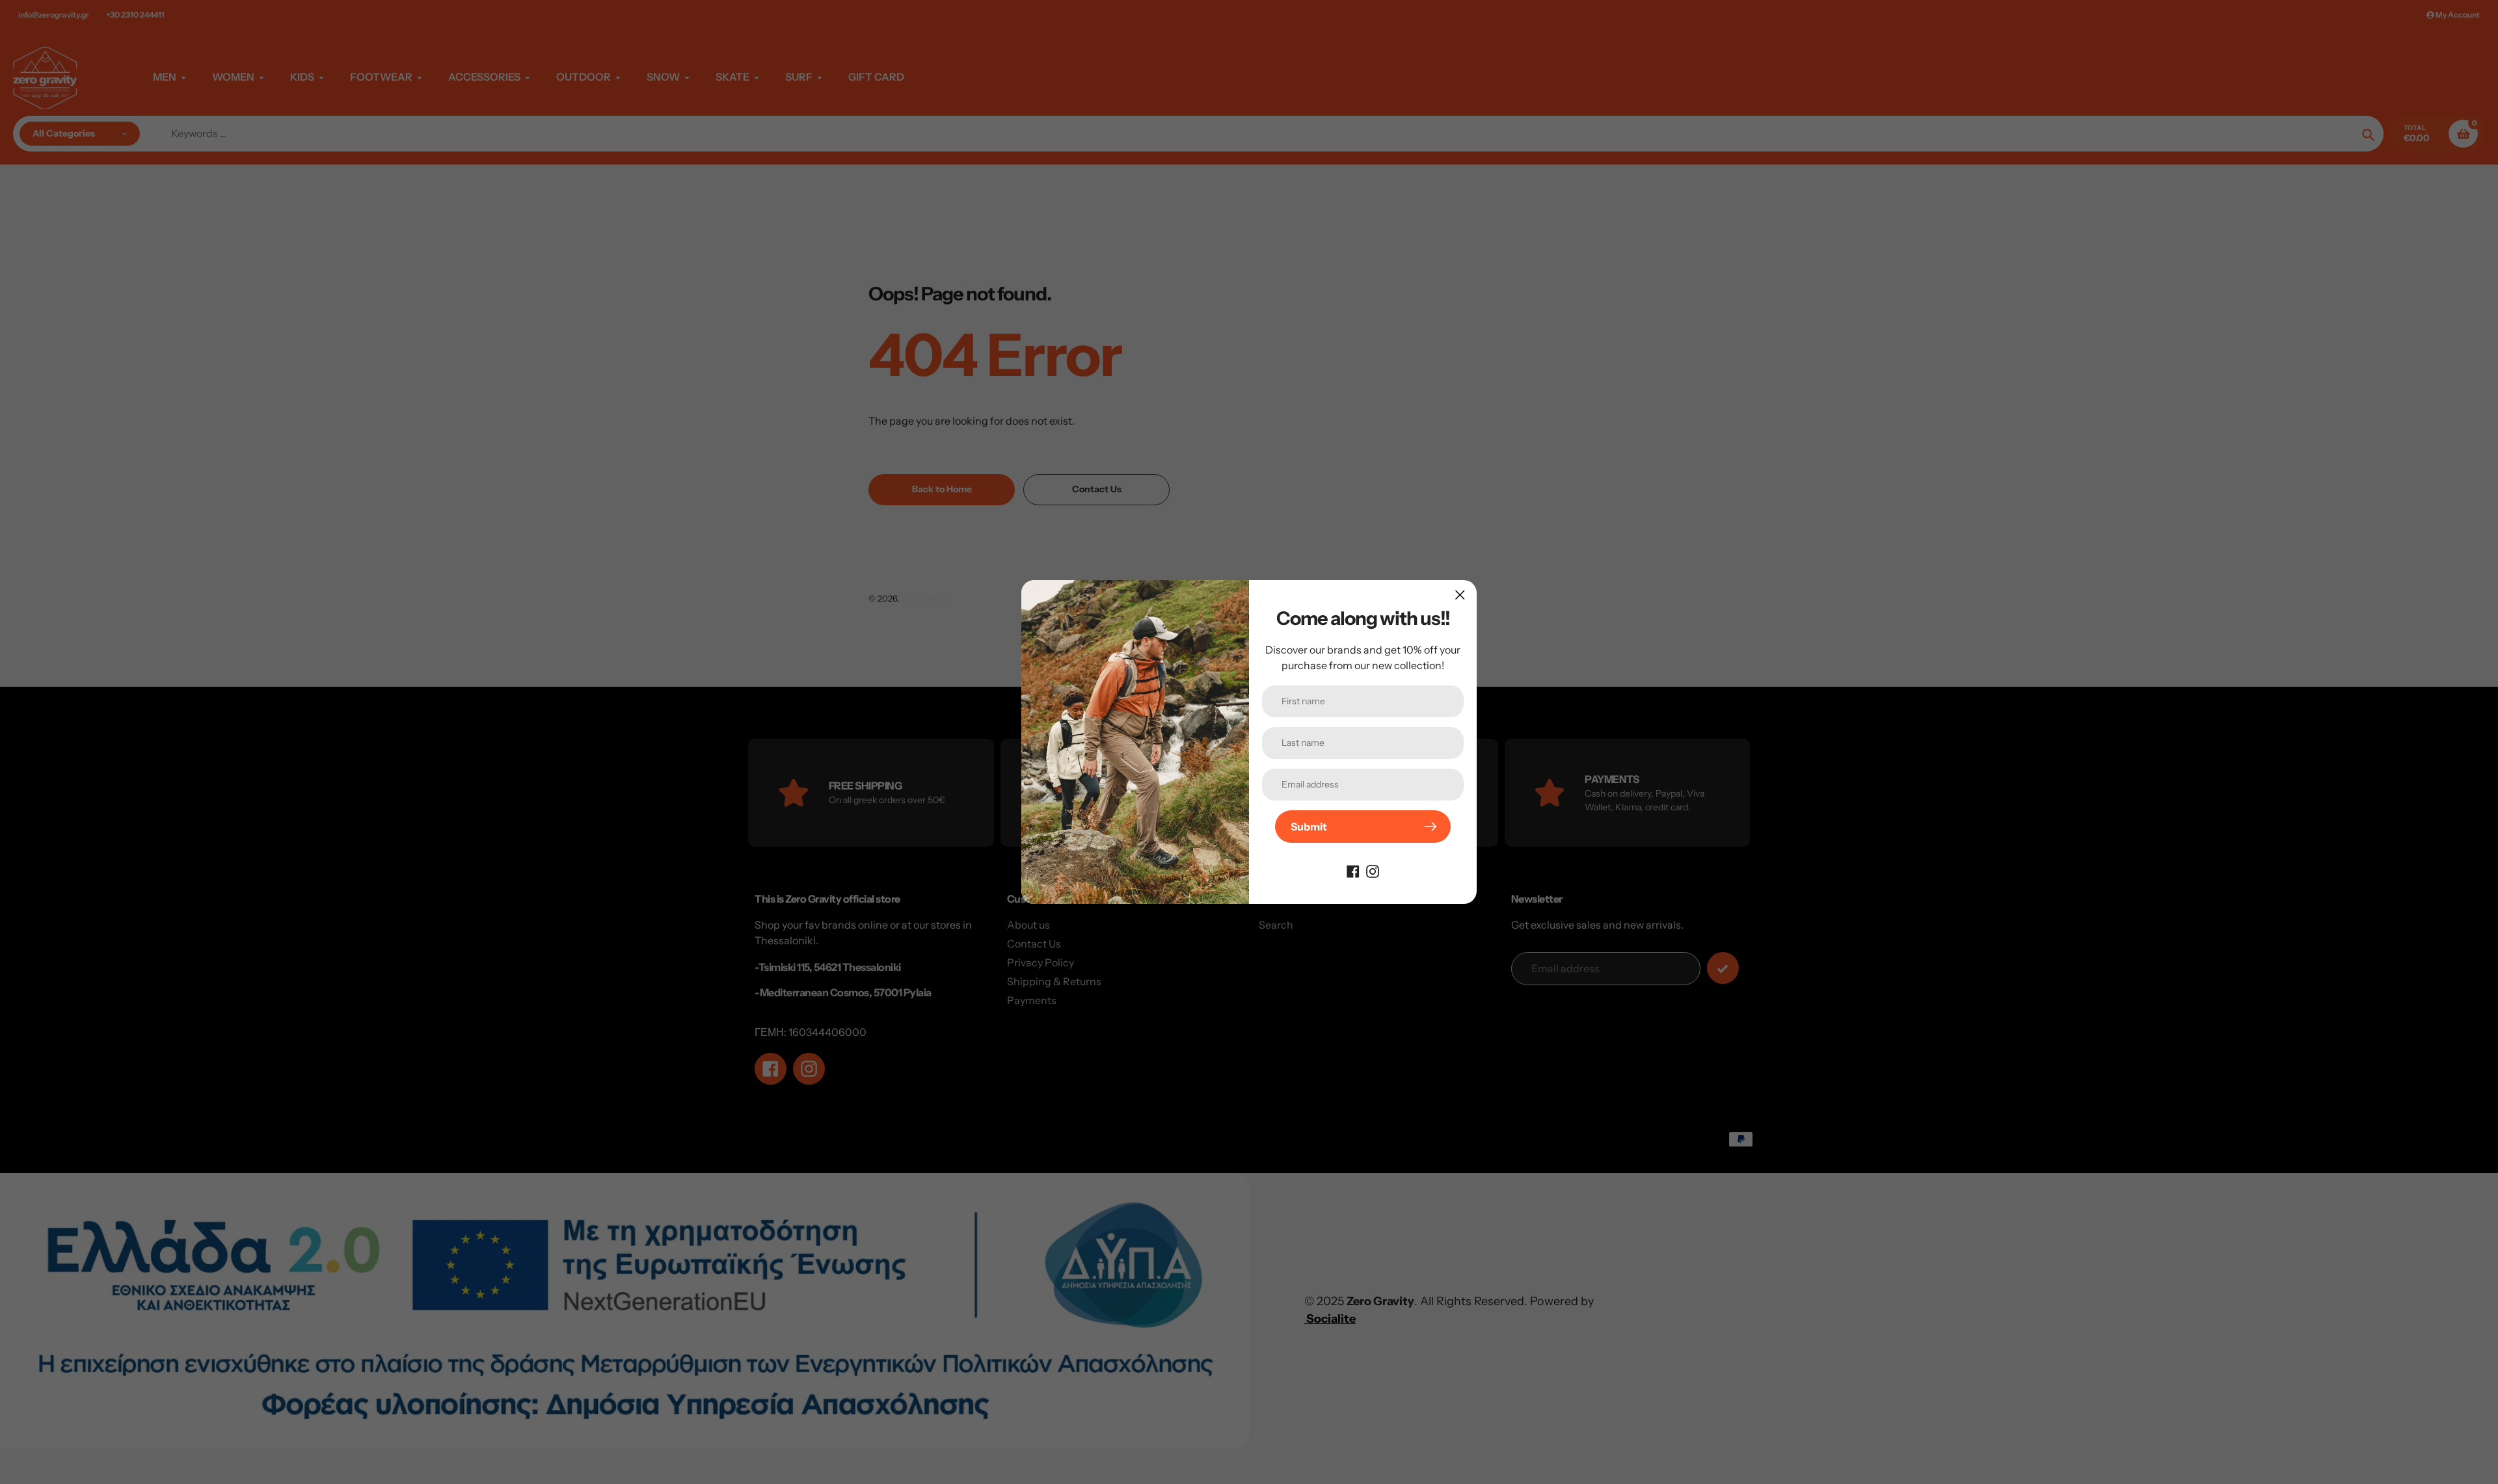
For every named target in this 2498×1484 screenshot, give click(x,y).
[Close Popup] (1460, 595)
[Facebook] (1353, 870)
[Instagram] (1373, 870)
